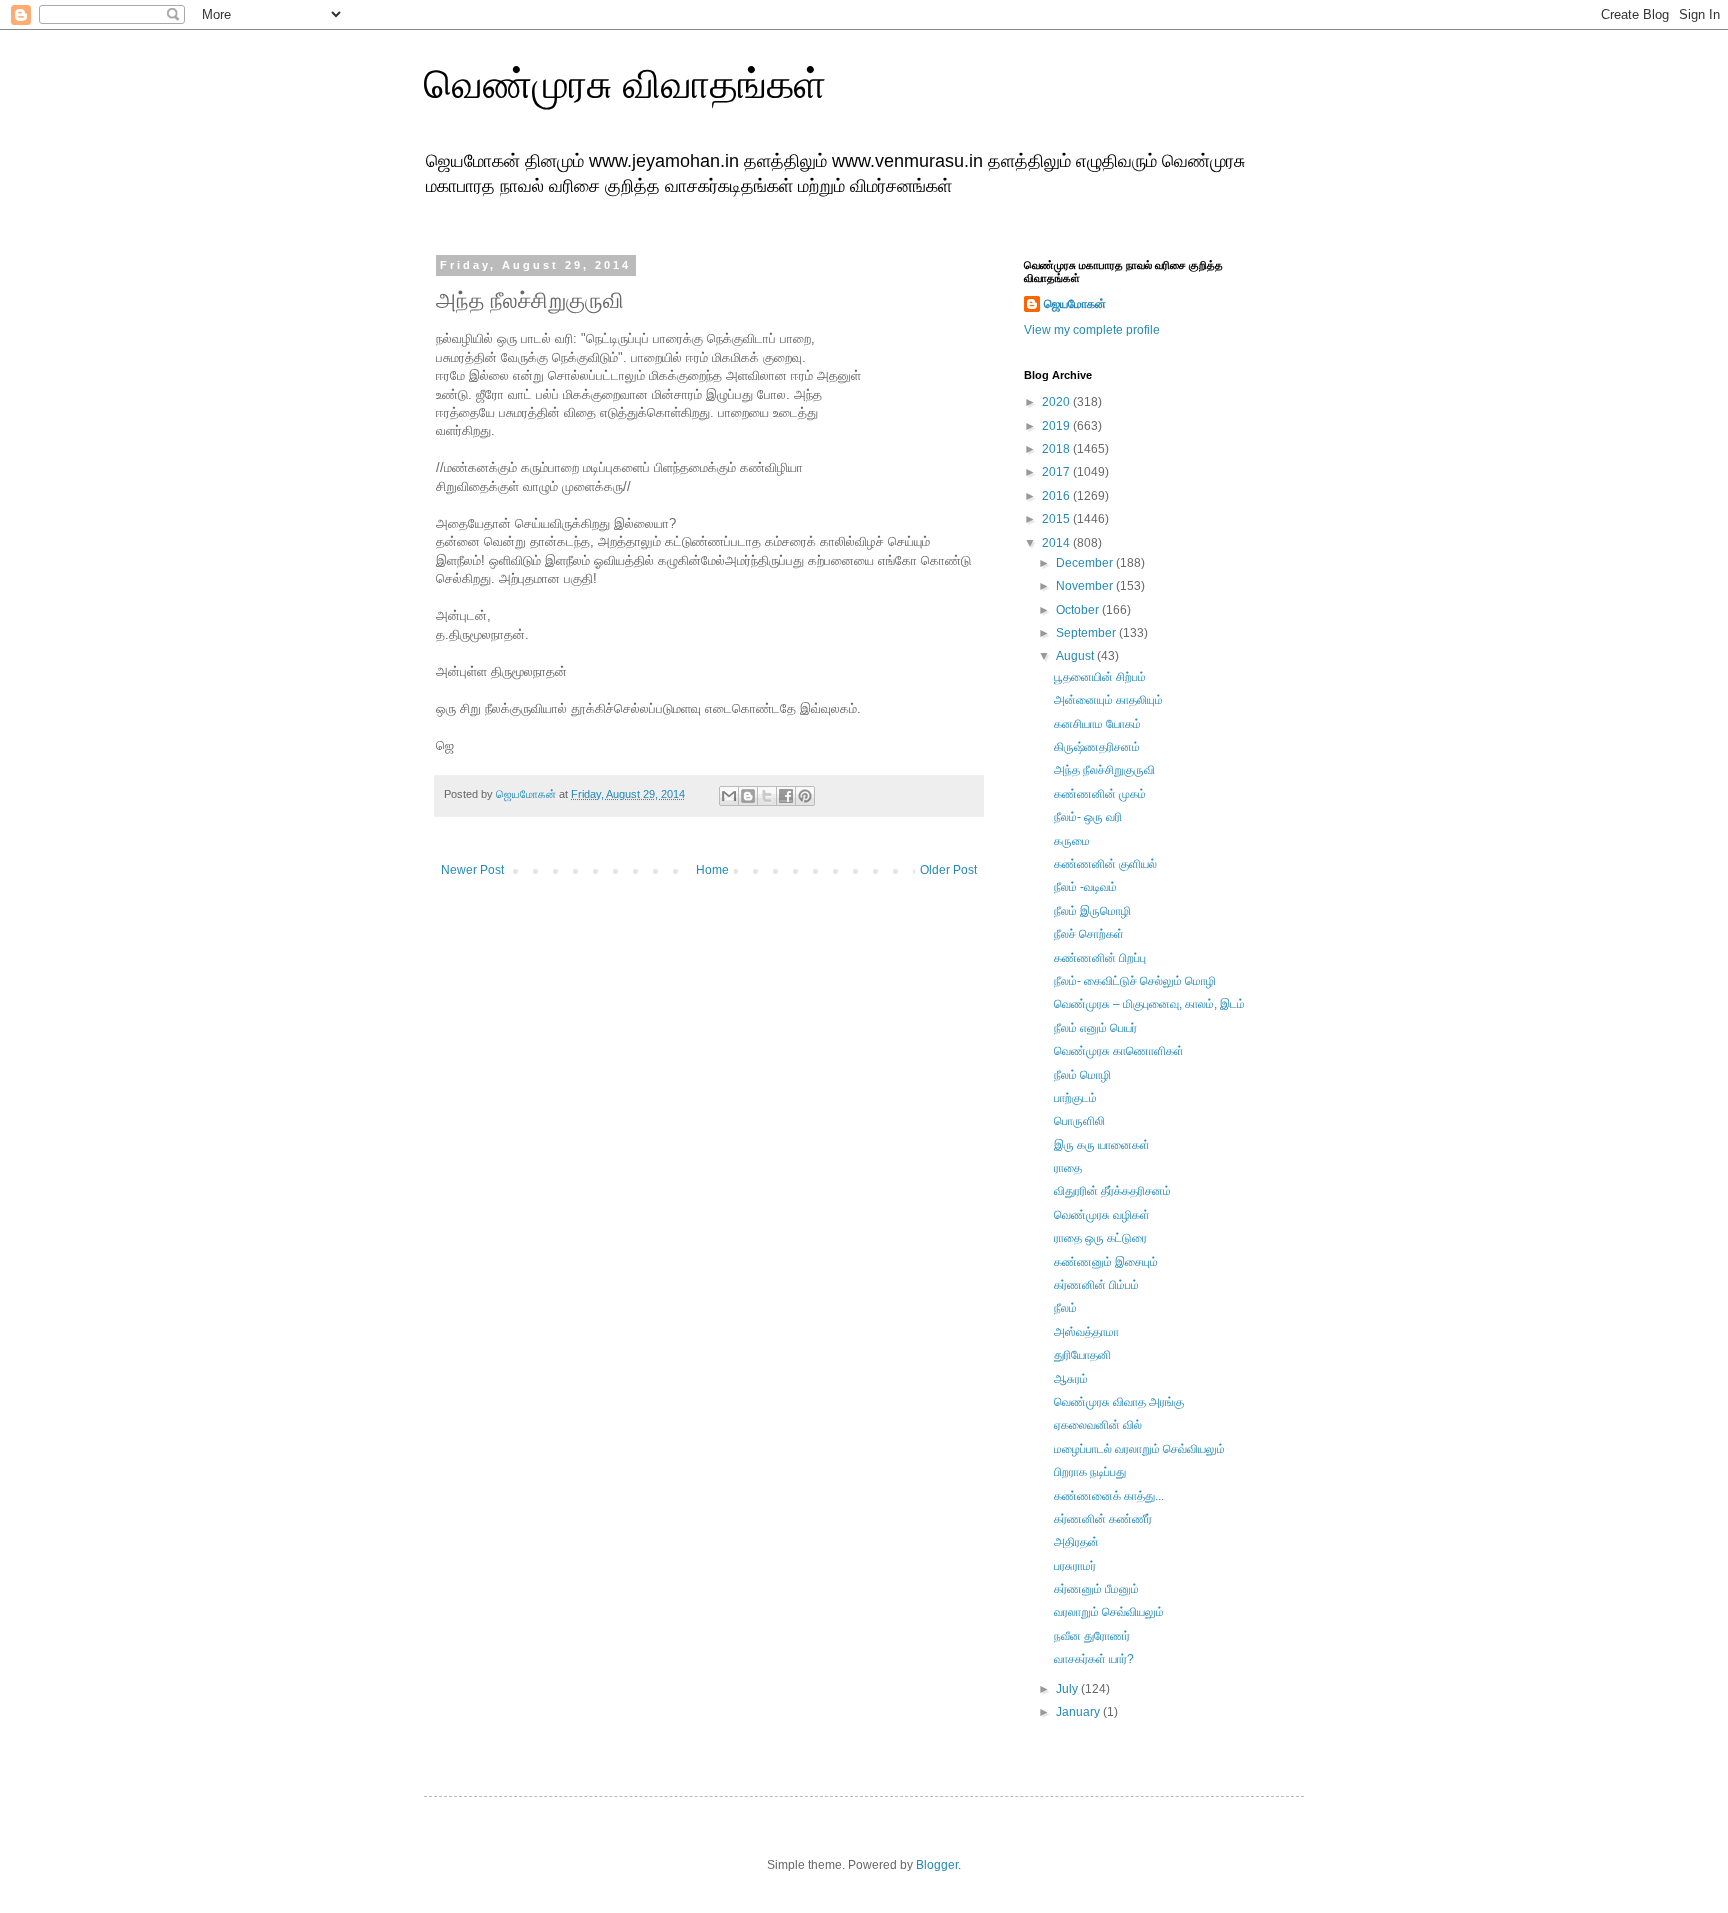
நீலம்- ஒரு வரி (1088, 817)
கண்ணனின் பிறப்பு (1100, 958)
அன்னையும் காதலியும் (1108, 700)
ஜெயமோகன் (1075, 304)
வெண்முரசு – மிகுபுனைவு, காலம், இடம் (1149, 1004)
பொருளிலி (1079, 1121)
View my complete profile (1092, 330)
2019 (1057, 426)
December (1086, 563)
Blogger (937, 1865)
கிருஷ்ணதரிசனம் (1097, 747)
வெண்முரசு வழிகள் (1102, 1215)
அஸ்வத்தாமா (1086, 1332)
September (1087, 633)
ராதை (1068, 1168)
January (1079, 1712)
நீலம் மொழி (1082, 1075)
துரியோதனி (1082, 1355)
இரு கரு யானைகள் (1102, 1145)
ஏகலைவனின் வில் (1098, 1425)
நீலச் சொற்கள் (1089, 934)
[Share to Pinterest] (805, 796)
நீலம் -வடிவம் (1085, 887)
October (1079, 610)
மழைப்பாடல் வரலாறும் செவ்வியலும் (1139, 1449)
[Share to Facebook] (786, 796)
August (1076, 656)
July (1068, 1689)
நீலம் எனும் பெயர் (1095, 1028)
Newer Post (472, 870)
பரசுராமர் (1075, 1566)
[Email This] (729, 796)
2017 (1057, 472)
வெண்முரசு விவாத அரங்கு (1119, 1402)
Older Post (948, 870)
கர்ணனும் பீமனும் (1096, 1589)
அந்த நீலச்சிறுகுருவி (1104, 770)
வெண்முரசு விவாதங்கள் (625, 84)
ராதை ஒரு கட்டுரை (1100, 1238)
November (1086, 586)
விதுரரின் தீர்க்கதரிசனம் (1112, 1191)
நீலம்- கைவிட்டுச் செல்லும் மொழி (1135, 981)
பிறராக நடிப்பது (1090, 1472)
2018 (1057, 449)
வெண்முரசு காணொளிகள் (1119, 1051)
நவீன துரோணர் (1092, 1636)
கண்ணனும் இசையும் (1106, 1262)
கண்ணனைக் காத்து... (1109, 1496)
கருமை (1072, 841)
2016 (1057, 496)
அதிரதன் (1076, 1542)
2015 (1057, 519)
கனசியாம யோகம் (1097, 724)
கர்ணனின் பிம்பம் (1096, 1285)
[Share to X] (767, 796)
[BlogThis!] (748, 796)
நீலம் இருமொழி (1092, 911)
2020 (1057, 402)
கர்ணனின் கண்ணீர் (1103, 1519)
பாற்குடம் (1075, 1098)
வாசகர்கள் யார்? (1094, 1659)
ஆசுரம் (1071, 1379)
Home (712, 870)
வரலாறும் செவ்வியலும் (1109, 1612)
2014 (1057, 543)
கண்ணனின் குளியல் (1105, 864)
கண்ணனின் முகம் (1100, 794)
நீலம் (1065, 1308)
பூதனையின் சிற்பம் (1100, 677)
